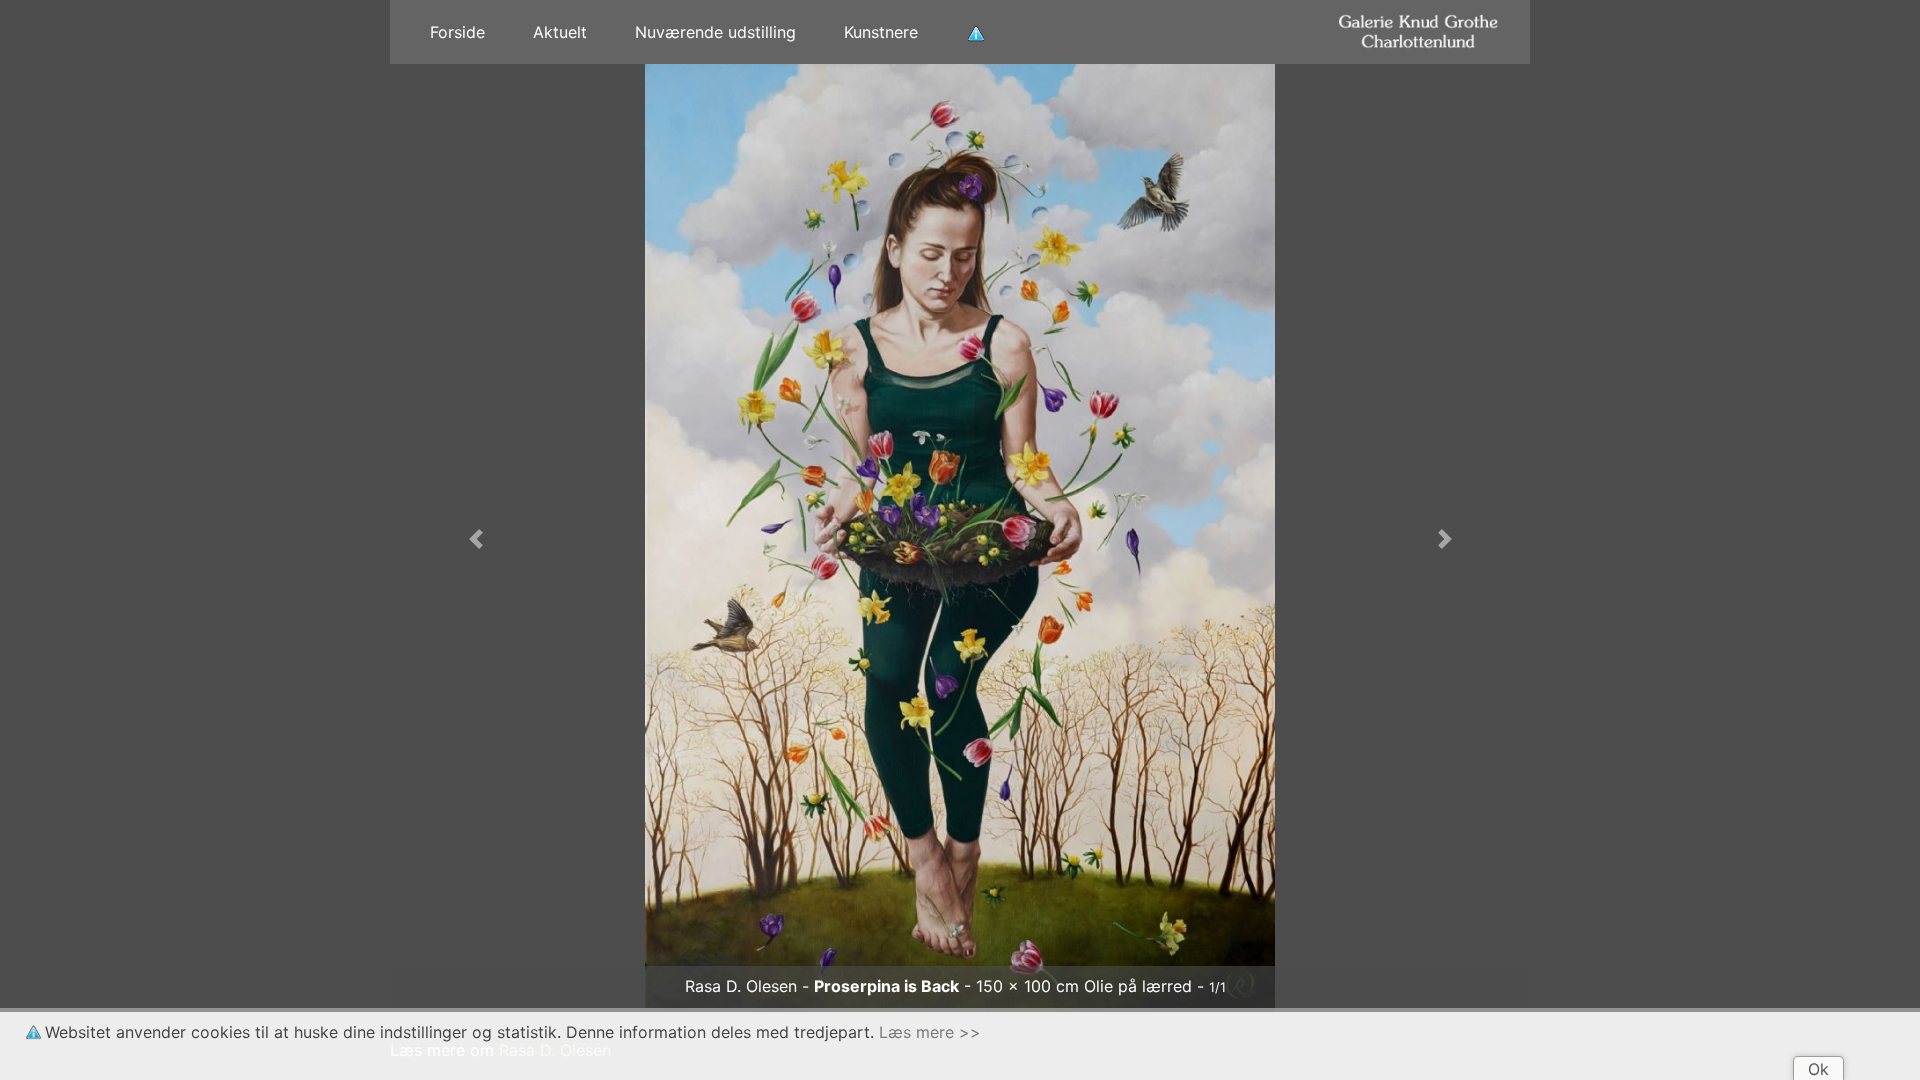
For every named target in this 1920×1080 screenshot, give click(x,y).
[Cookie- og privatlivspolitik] (976, 32)
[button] (475, 539)
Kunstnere (881, 32)
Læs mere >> (930, 1032)
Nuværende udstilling (715, 32)
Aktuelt (560, 32)
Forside (457, 32)
